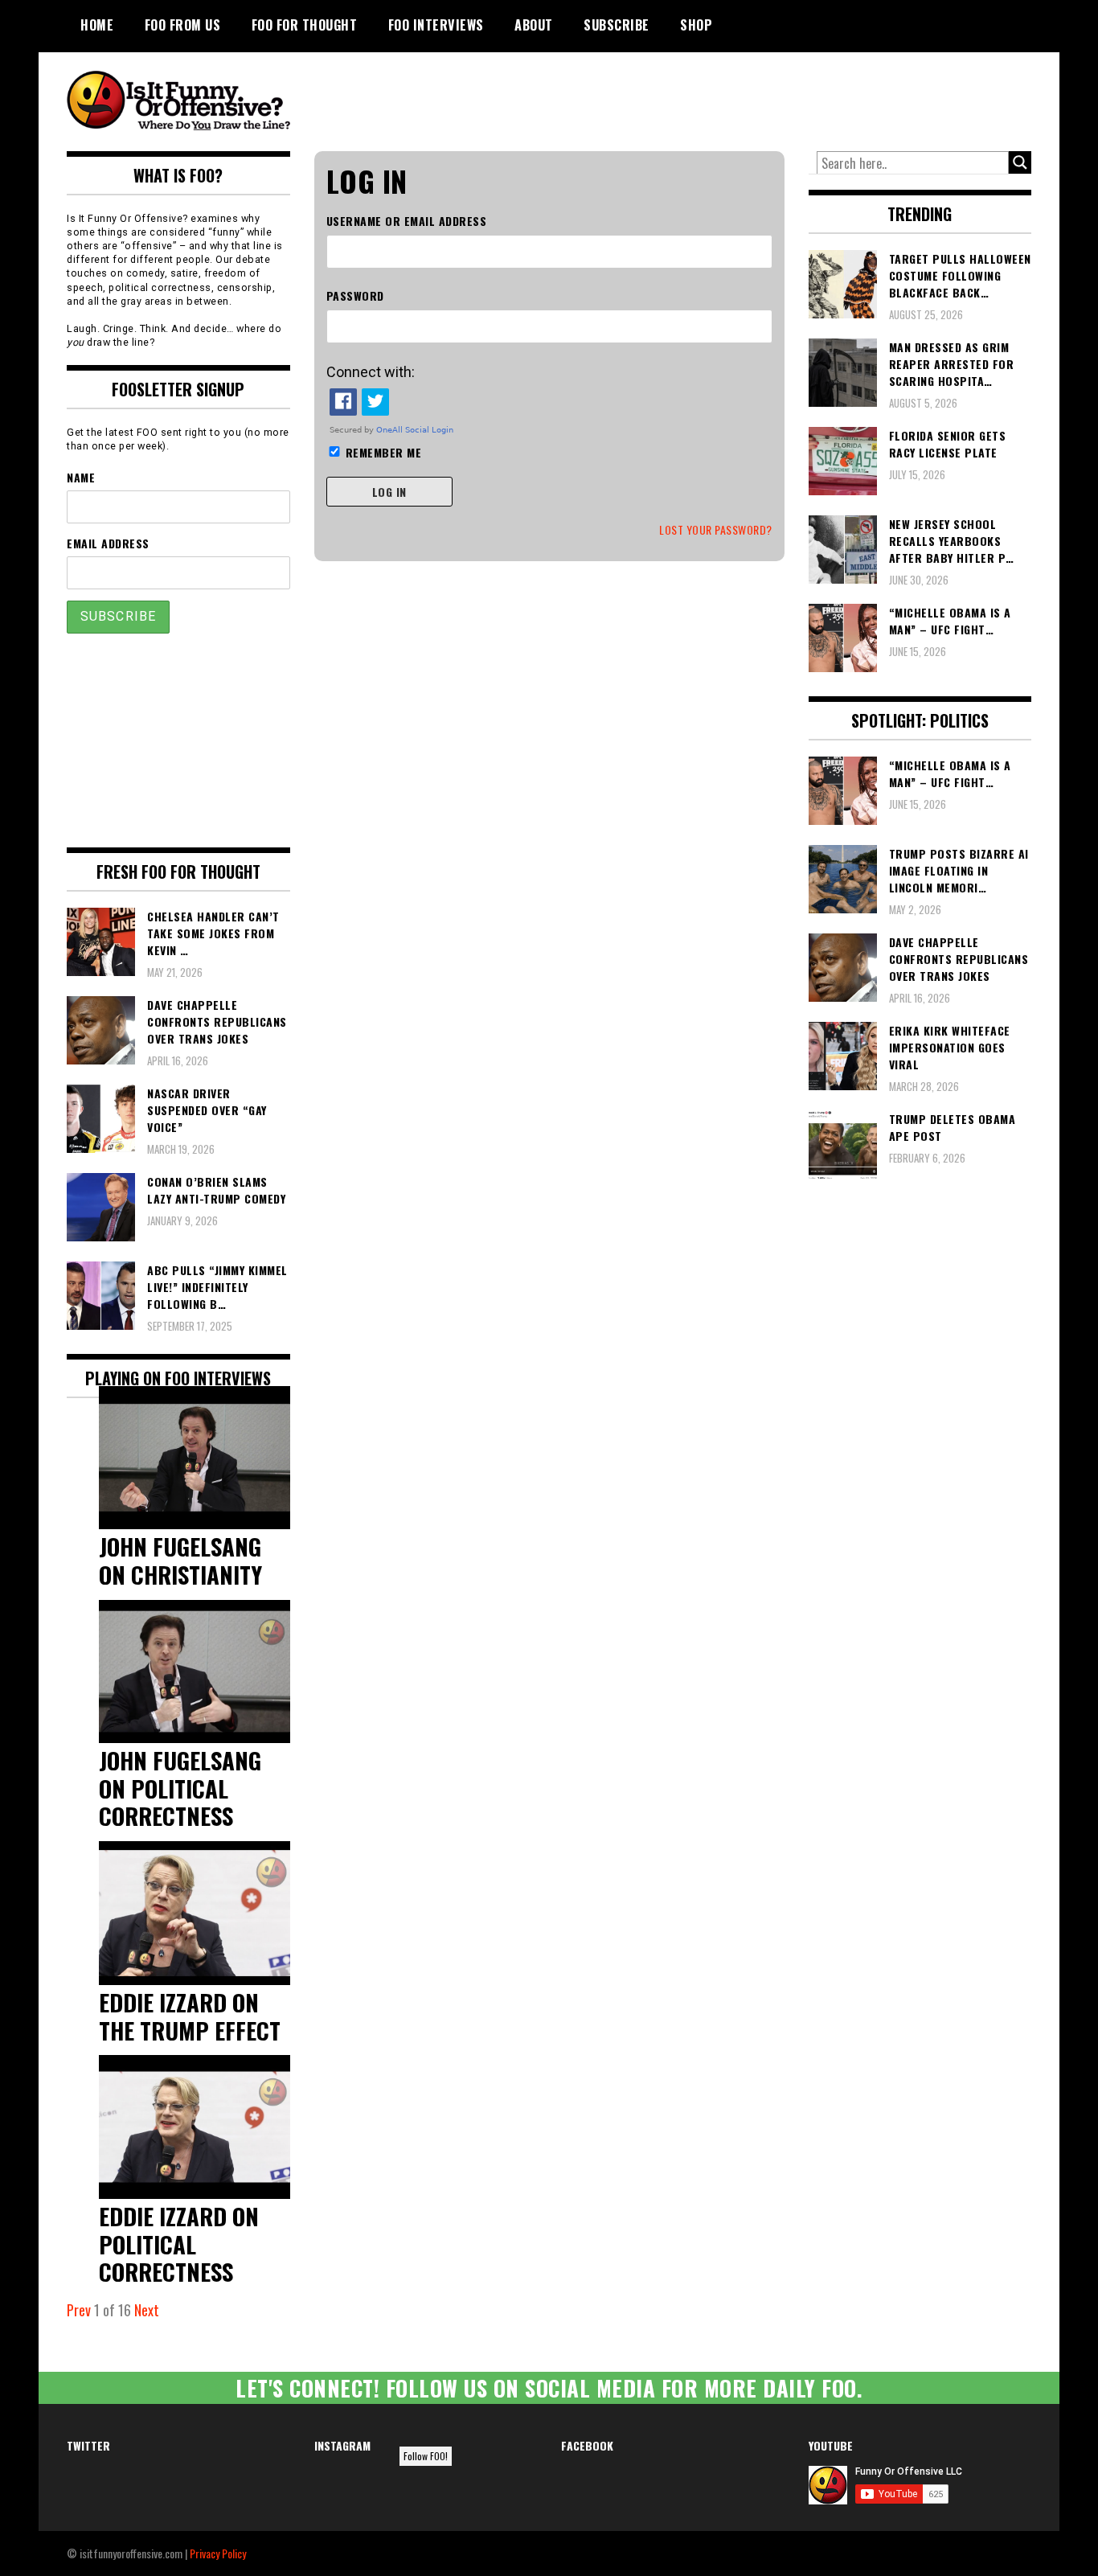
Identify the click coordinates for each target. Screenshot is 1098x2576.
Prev (79, 2310)
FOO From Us (183, 25)
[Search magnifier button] (1020, 162)
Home (97, 25)
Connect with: (371, 372)
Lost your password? (716, 529)
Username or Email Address (407, 221)
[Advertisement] (731, 96)
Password (355, 295)
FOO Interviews (436, 25)
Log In (389, 492)
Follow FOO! (426, 2456)
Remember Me (384, 452)
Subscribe (617, 25)
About (534, 25)
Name (81, 477)
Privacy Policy (218, 2553)
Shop (696, 25)
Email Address (108, 543)
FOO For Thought (305, 25)
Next (147, 2310)
